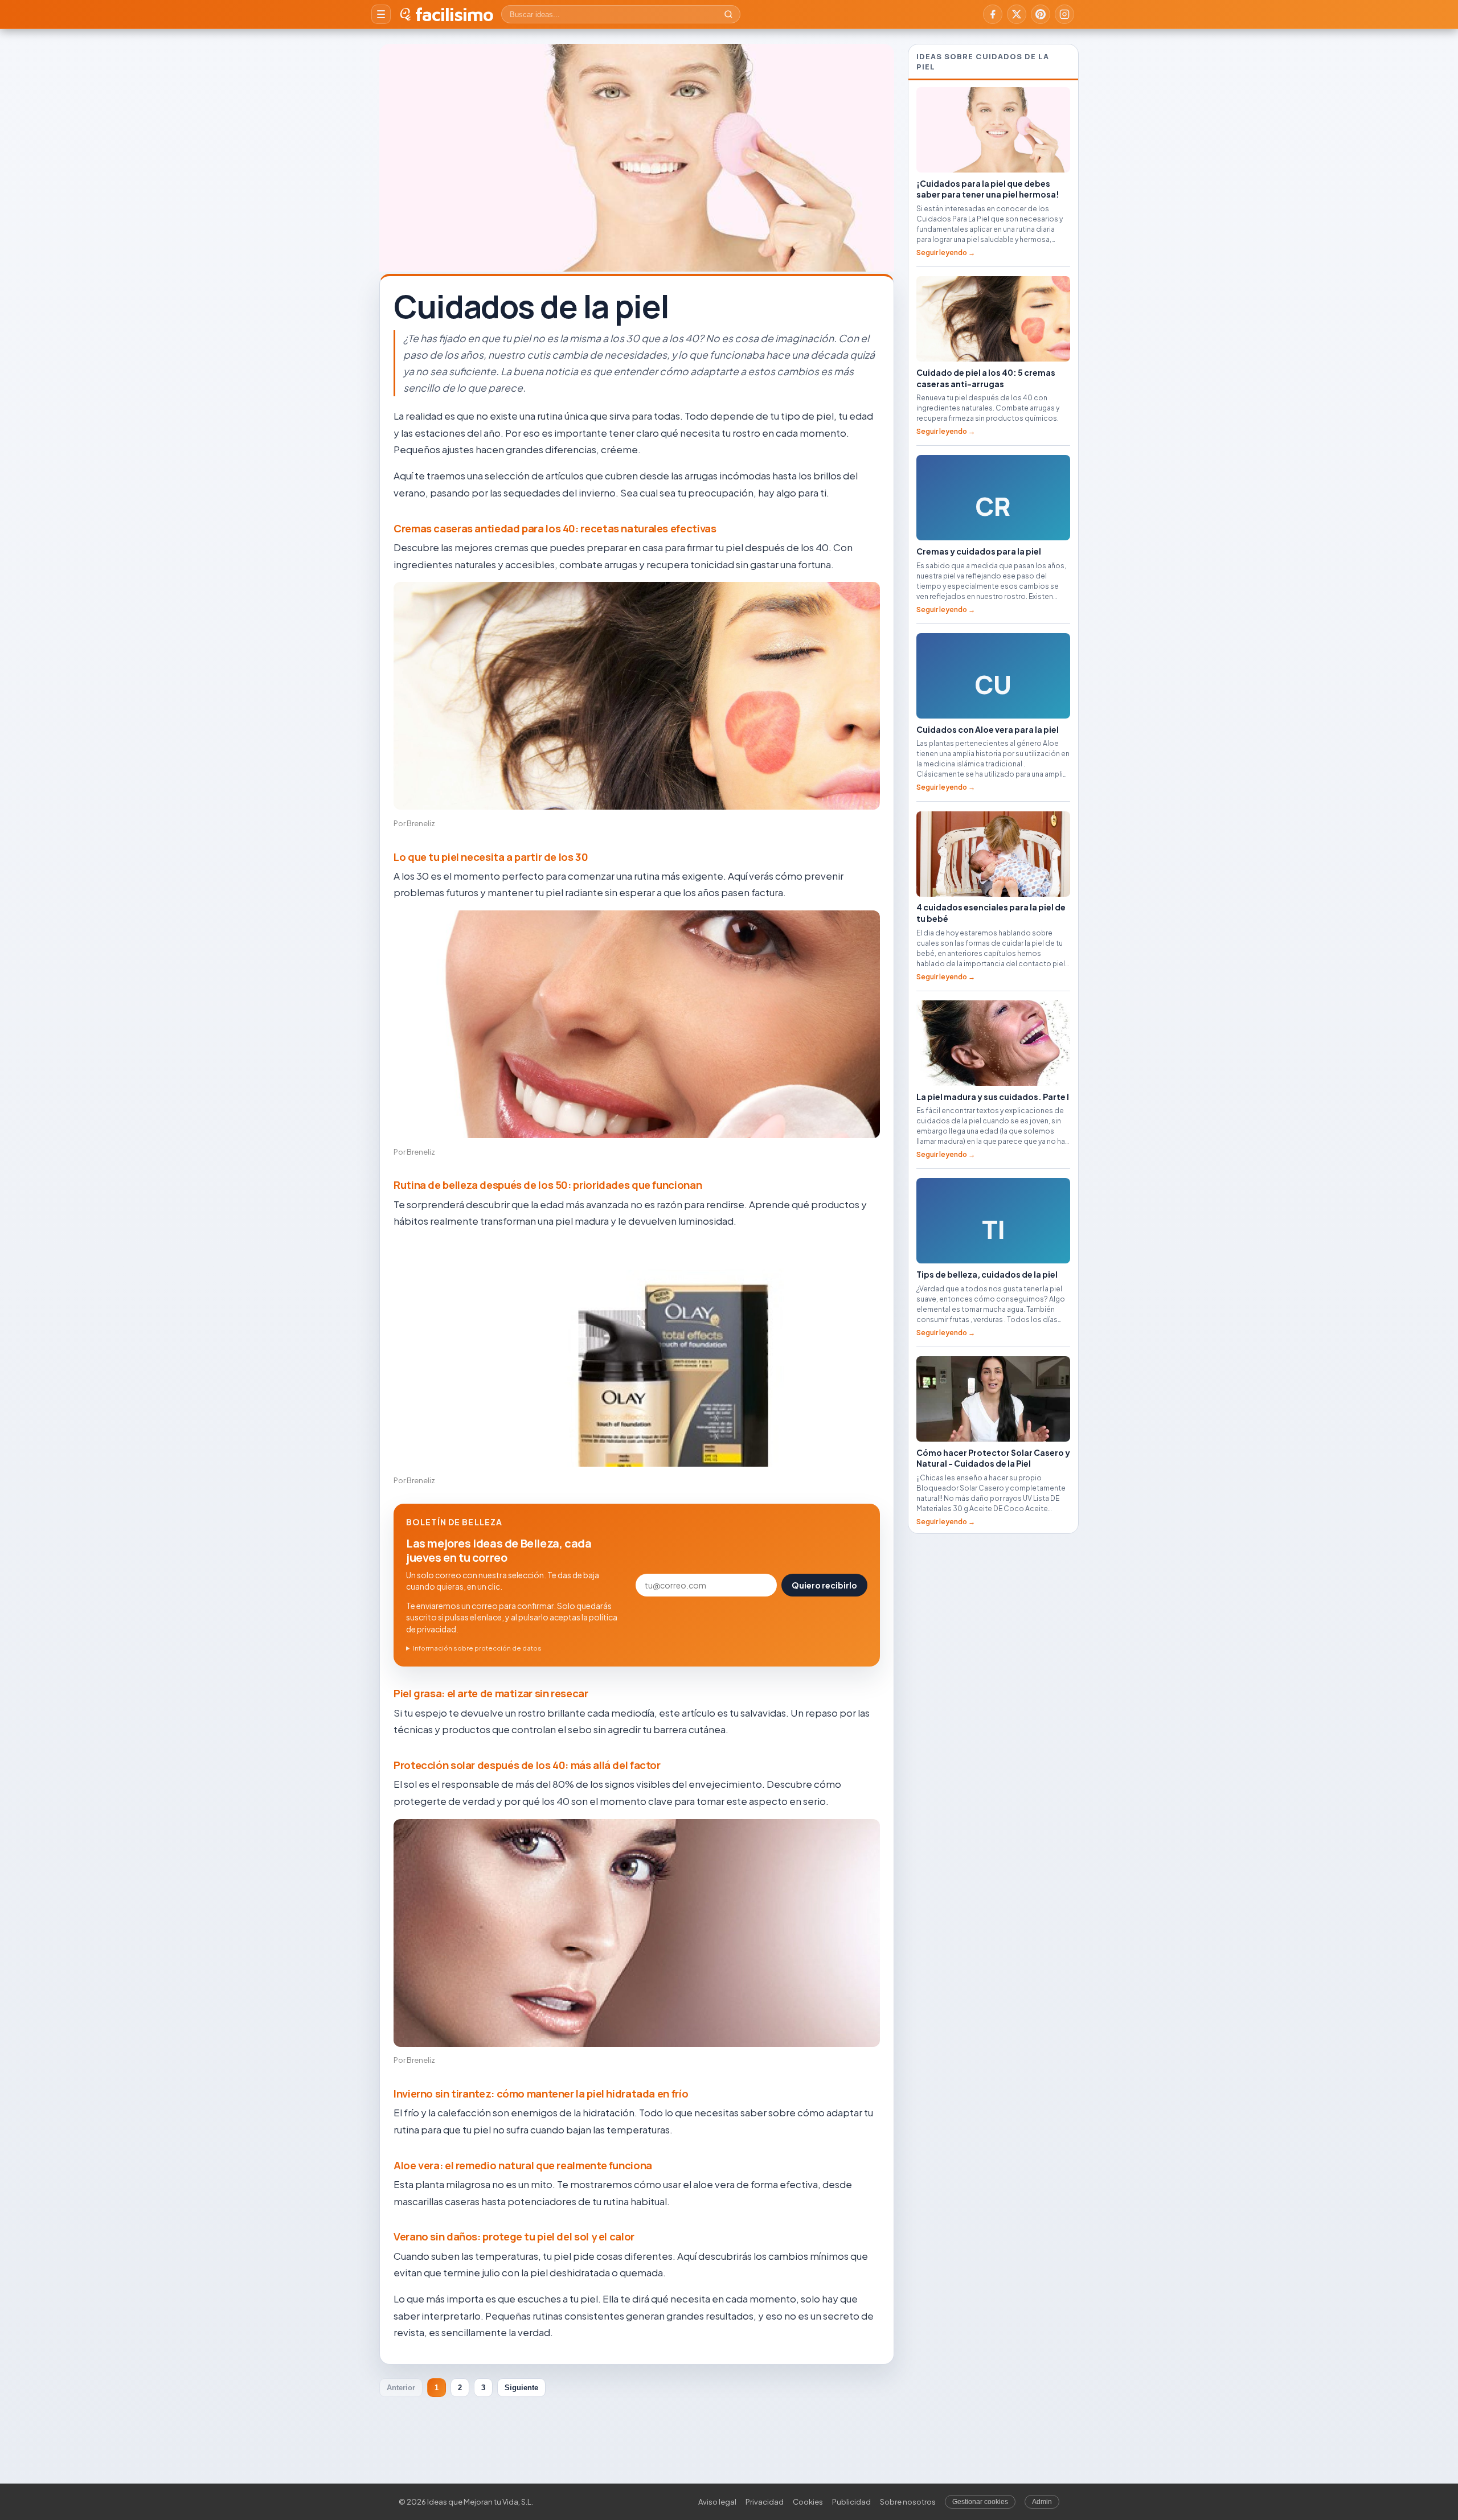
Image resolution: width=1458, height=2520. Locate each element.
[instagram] (1064, 14)
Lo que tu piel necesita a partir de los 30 (491, 857)
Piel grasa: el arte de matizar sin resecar (491, 1693)
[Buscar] (728, 14)
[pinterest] (1041, 14)
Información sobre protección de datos (477, 1648)
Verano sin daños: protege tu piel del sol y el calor (514, 2236)
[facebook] (993, 14)
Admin (1042, 2502)
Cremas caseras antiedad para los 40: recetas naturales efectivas (555, 528)
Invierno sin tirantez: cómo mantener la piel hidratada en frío (541, 2094)
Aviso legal (717, 2502)
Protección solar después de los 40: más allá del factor (527, 1765)
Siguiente (521, 2388)
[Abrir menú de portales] (381, 14)
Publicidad (851, 2502)
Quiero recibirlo (824, 1585)
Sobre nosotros (908, 2502)
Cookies (808, 2502)
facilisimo (454, 14)
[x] (1017, 14)
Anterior (401, 2388)
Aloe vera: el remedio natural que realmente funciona (523, 2165)
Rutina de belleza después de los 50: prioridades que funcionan (548, 1185)
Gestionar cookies (980, 2502)
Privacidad (765, 2502)
